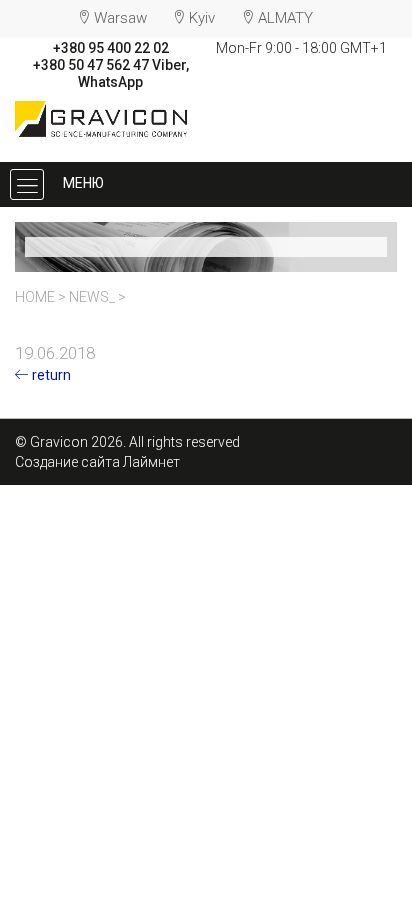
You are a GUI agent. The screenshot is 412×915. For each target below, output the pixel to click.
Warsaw (120, 18)
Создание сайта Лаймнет (97, 462)
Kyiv (202, 18)
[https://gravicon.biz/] (101, 117)
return (50, 375)
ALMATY (285, 18)
